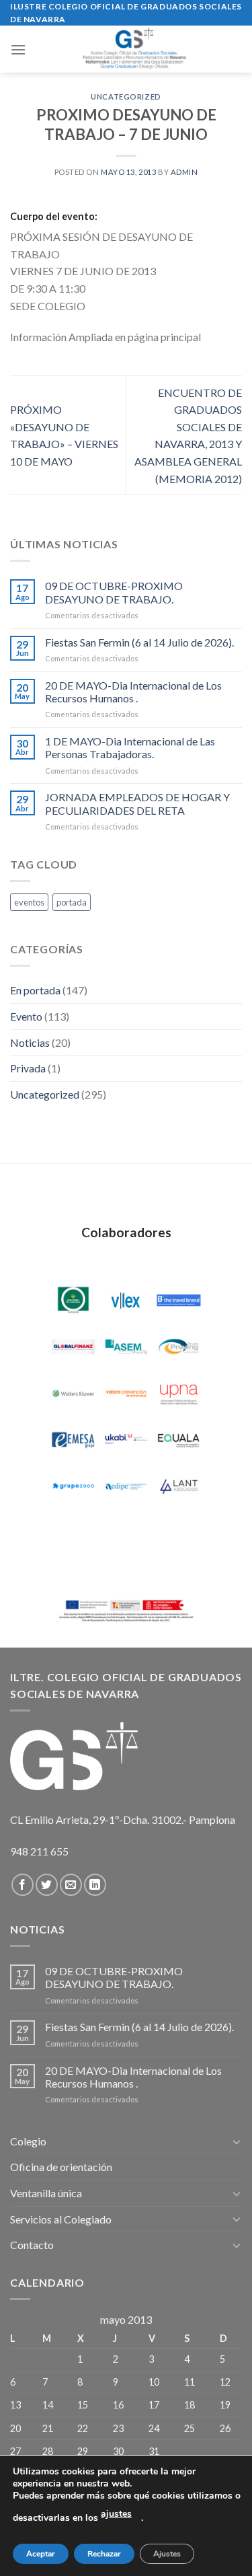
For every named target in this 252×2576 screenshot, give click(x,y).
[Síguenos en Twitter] (47, 1885)
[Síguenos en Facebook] (23, 1885)
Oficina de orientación (61, 2167)
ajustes (116, 2514)
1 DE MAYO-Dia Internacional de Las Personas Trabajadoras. (130, 747)
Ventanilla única (46, 2193)
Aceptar (41, 2554)
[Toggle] (237, 2141)
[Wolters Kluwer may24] (73, 1393)
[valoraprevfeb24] (126, 1393)
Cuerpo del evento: (54, 216)
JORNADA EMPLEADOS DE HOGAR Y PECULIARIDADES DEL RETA (137, 803)
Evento (26, 1016)
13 (15, 2405)
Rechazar (104, 2554)
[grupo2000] (73, 1486)
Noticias (30, 1042)
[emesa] (73, 1440)
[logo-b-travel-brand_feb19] (179, 1300)
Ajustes (167, 2554)
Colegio (28, 2141)
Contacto (32, 2245)
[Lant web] (179, 1486)
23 (118, 2428)
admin (184, 172)
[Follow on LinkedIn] (95, 1885)
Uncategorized (126, 97)
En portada (35, 990)
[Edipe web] (126, 1486)
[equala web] (179, 1440)
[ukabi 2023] (126, 1440)
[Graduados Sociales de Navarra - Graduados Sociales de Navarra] (134, 49)
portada (72, 902)
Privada (28, 1068)
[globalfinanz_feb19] (73, 1347)
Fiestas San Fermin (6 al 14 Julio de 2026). (139, 642)
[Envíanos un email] (71, 1885)
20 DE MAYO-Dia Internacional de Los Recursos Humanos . (133, 692)
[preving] (179, 1347)
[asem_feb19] (126, 1347)
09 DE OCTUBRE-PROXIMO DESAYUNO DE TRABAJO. (114, 592)
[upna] (179, 1393)
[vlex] (126, 1300)
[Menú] (18, 49)
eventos (29, 902)
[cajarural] (73, 1300)
